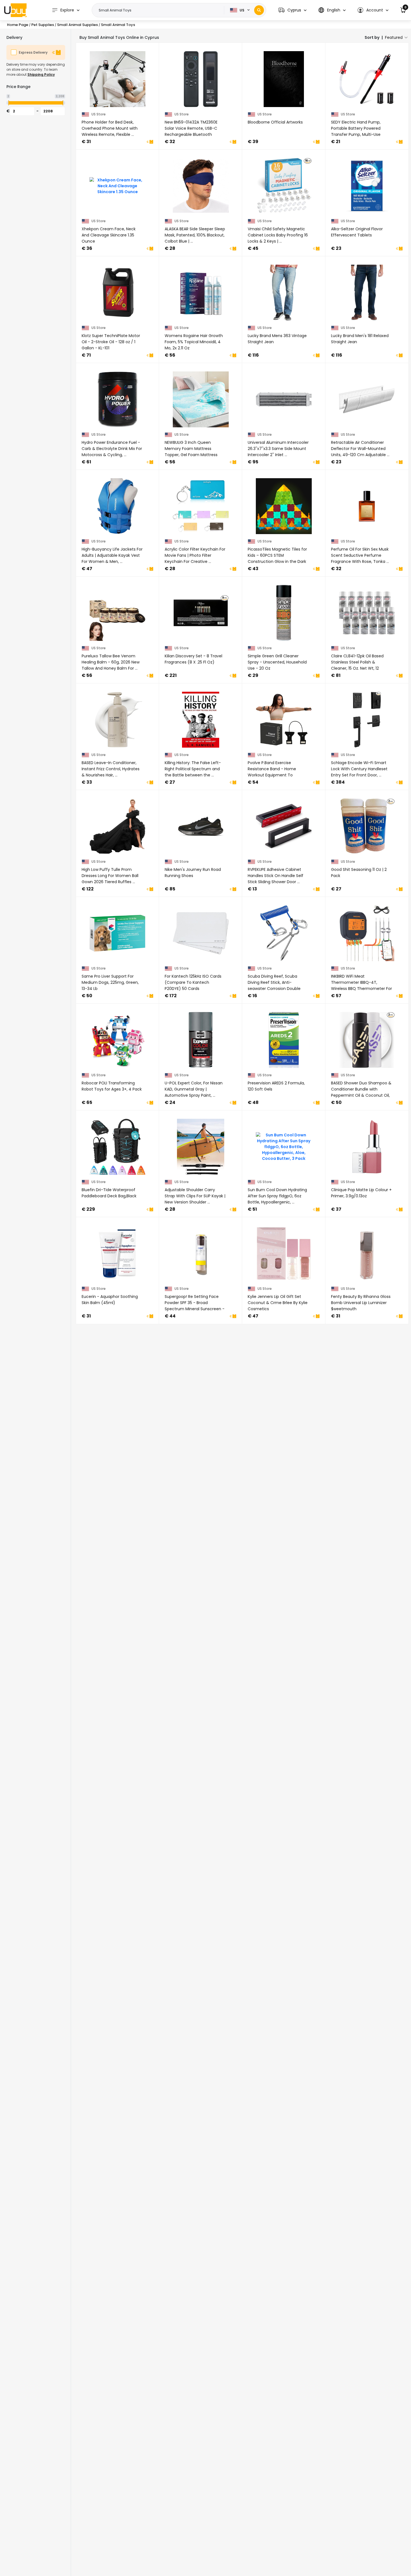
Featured (394, 37)
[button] (292, 10)
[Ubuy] (15, 10)
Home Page (18, 25)
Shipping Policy (41, 74)
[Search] (259, 10)
